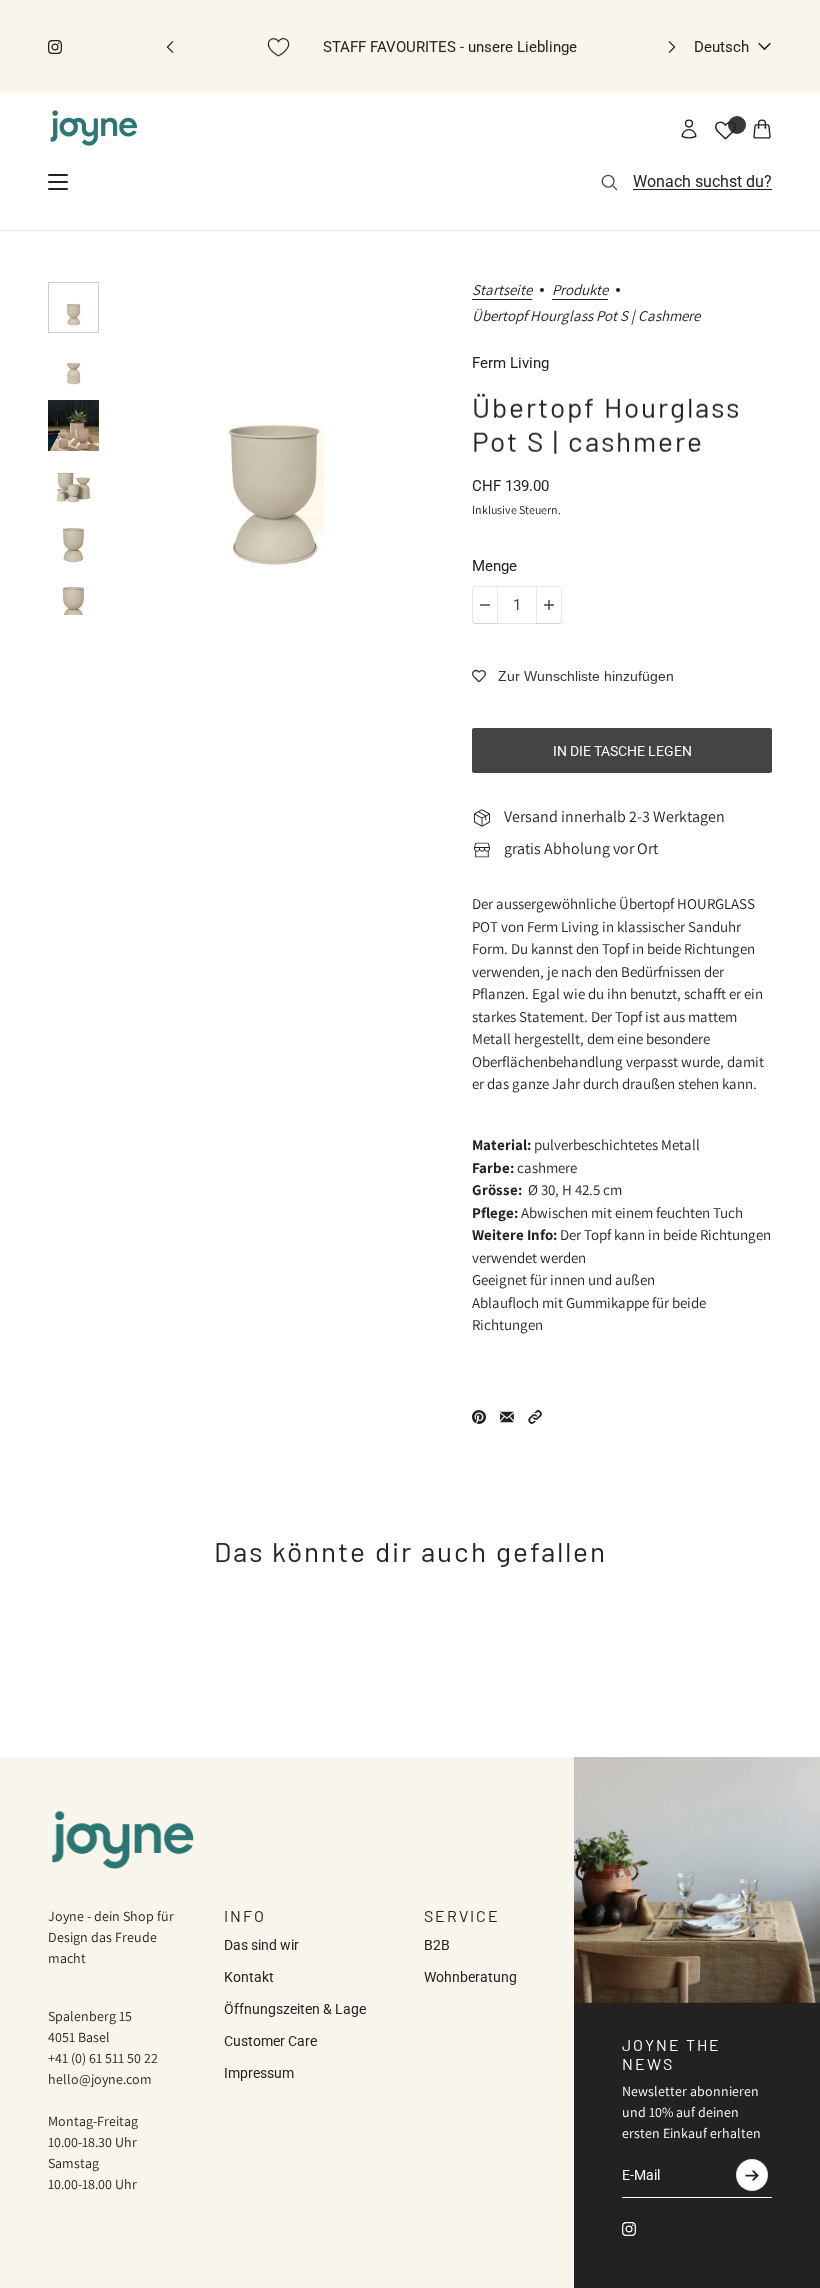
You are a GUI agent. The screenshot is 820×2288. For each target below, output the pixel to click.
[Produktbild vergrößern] (273, 448)
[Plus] (549, 605)
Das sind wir (261, 1945)
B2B (437, 1945)
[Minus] (485, 605)
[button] (535, 1417)
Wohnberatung (470, 1977)
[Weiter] (672, 46)
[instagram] (55, 47)
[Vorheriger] (170, 46)
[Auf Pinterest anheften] (479, 1417)
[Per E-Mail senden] (507, 1417)
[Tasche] (762, 129)
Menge (494, 566)
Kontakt (249, 1977)
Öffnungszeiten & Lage (295, 2009)
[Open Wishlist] (725, 130)
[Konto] (689, 129)
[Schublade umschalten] (58, 182)
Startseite (502, 290)
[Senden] (752, 2175)
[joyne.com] (94, 129)
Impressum (259, 2073)
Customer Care (270, 2041)
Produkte (580, 290)
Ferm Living (510, 363)
